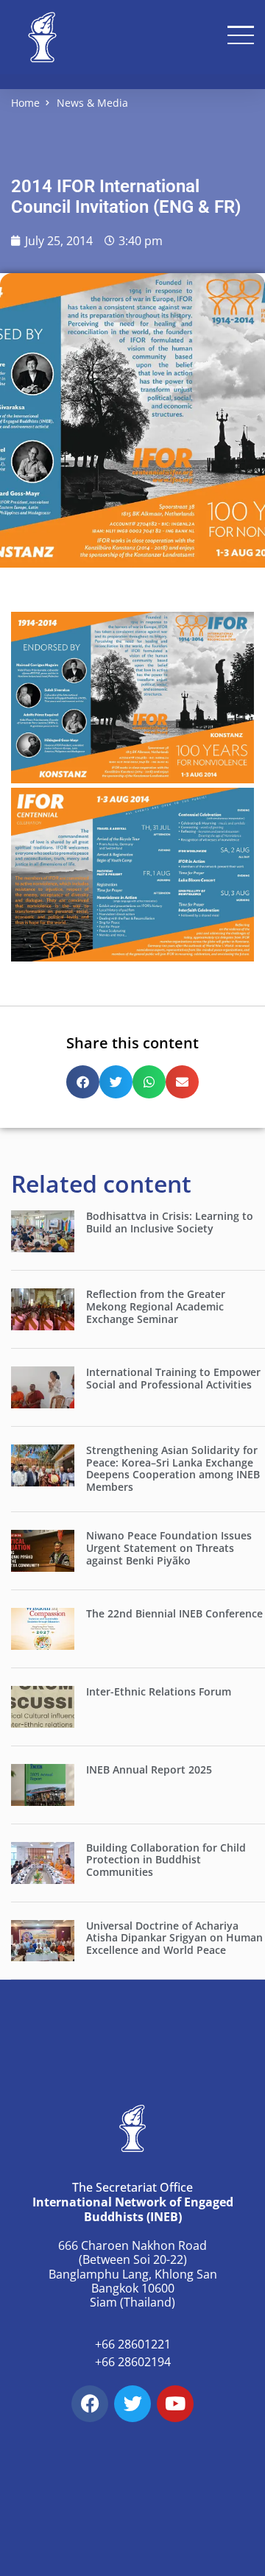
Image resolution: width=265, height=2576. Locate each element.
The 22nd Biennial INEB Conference (174, 1613)
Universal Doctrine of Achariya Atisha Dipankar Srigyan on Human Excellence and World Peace (174, 1938)
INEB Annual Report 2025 (149, 1769)
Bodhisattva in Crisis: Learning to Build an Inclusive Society (170, 1222)
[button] (83, 1082)
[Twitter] (132, 2404)
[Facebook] (90, 2404)
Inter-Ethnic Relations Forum (159, 1691)
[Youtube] (175, 2404)
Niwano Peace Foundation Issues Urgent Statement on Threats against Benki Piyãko (169, 1548)
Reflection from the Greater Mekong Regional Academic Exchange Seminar (156, 1306)
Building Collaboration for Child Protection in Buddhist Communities (166, 1860)
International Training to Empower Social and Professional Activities (173, 1378)
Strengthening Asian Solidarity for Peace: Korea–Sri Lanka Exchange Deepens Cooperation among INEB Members (173, 1468)
